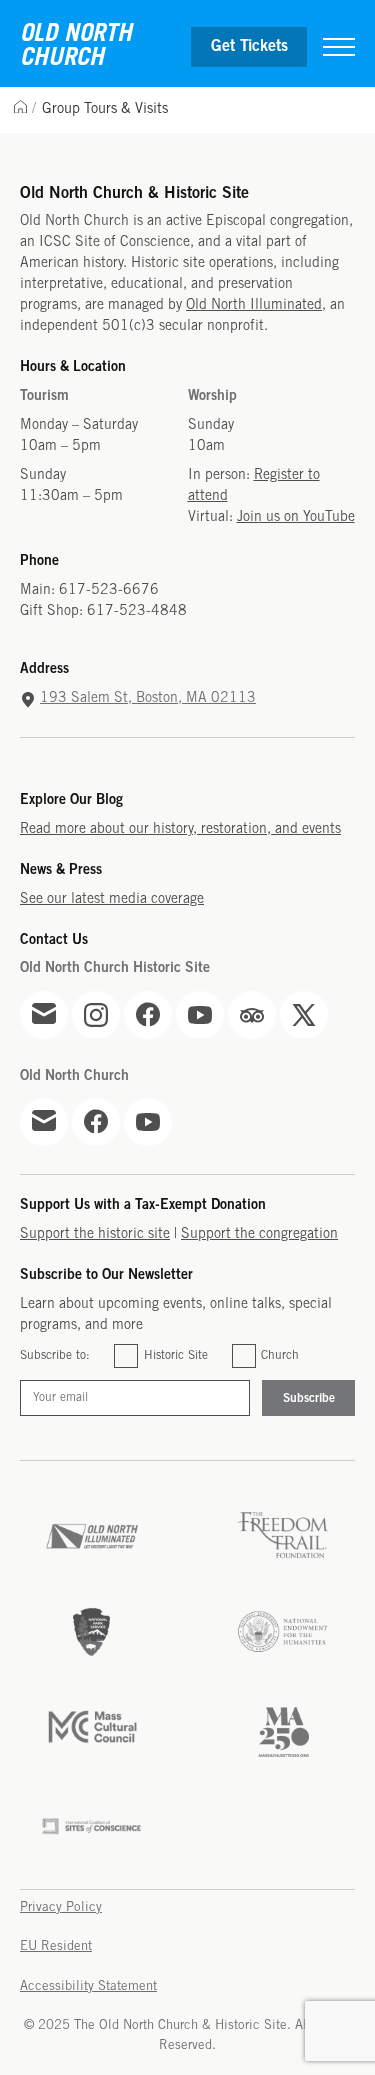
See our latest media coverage (112, 899)
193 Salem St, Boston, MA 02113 (148, 698)
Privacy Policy (61, 1907)
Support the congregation (259, 1234)
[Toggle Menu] (339, 47)
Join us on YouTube (296, 517)
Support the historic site (95, 1234)
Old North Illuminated (254, 305)
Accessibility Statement (88, 1986)
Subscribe (309, 1398)
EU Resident (56, 1946)
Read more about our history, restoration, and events (180, 829)
